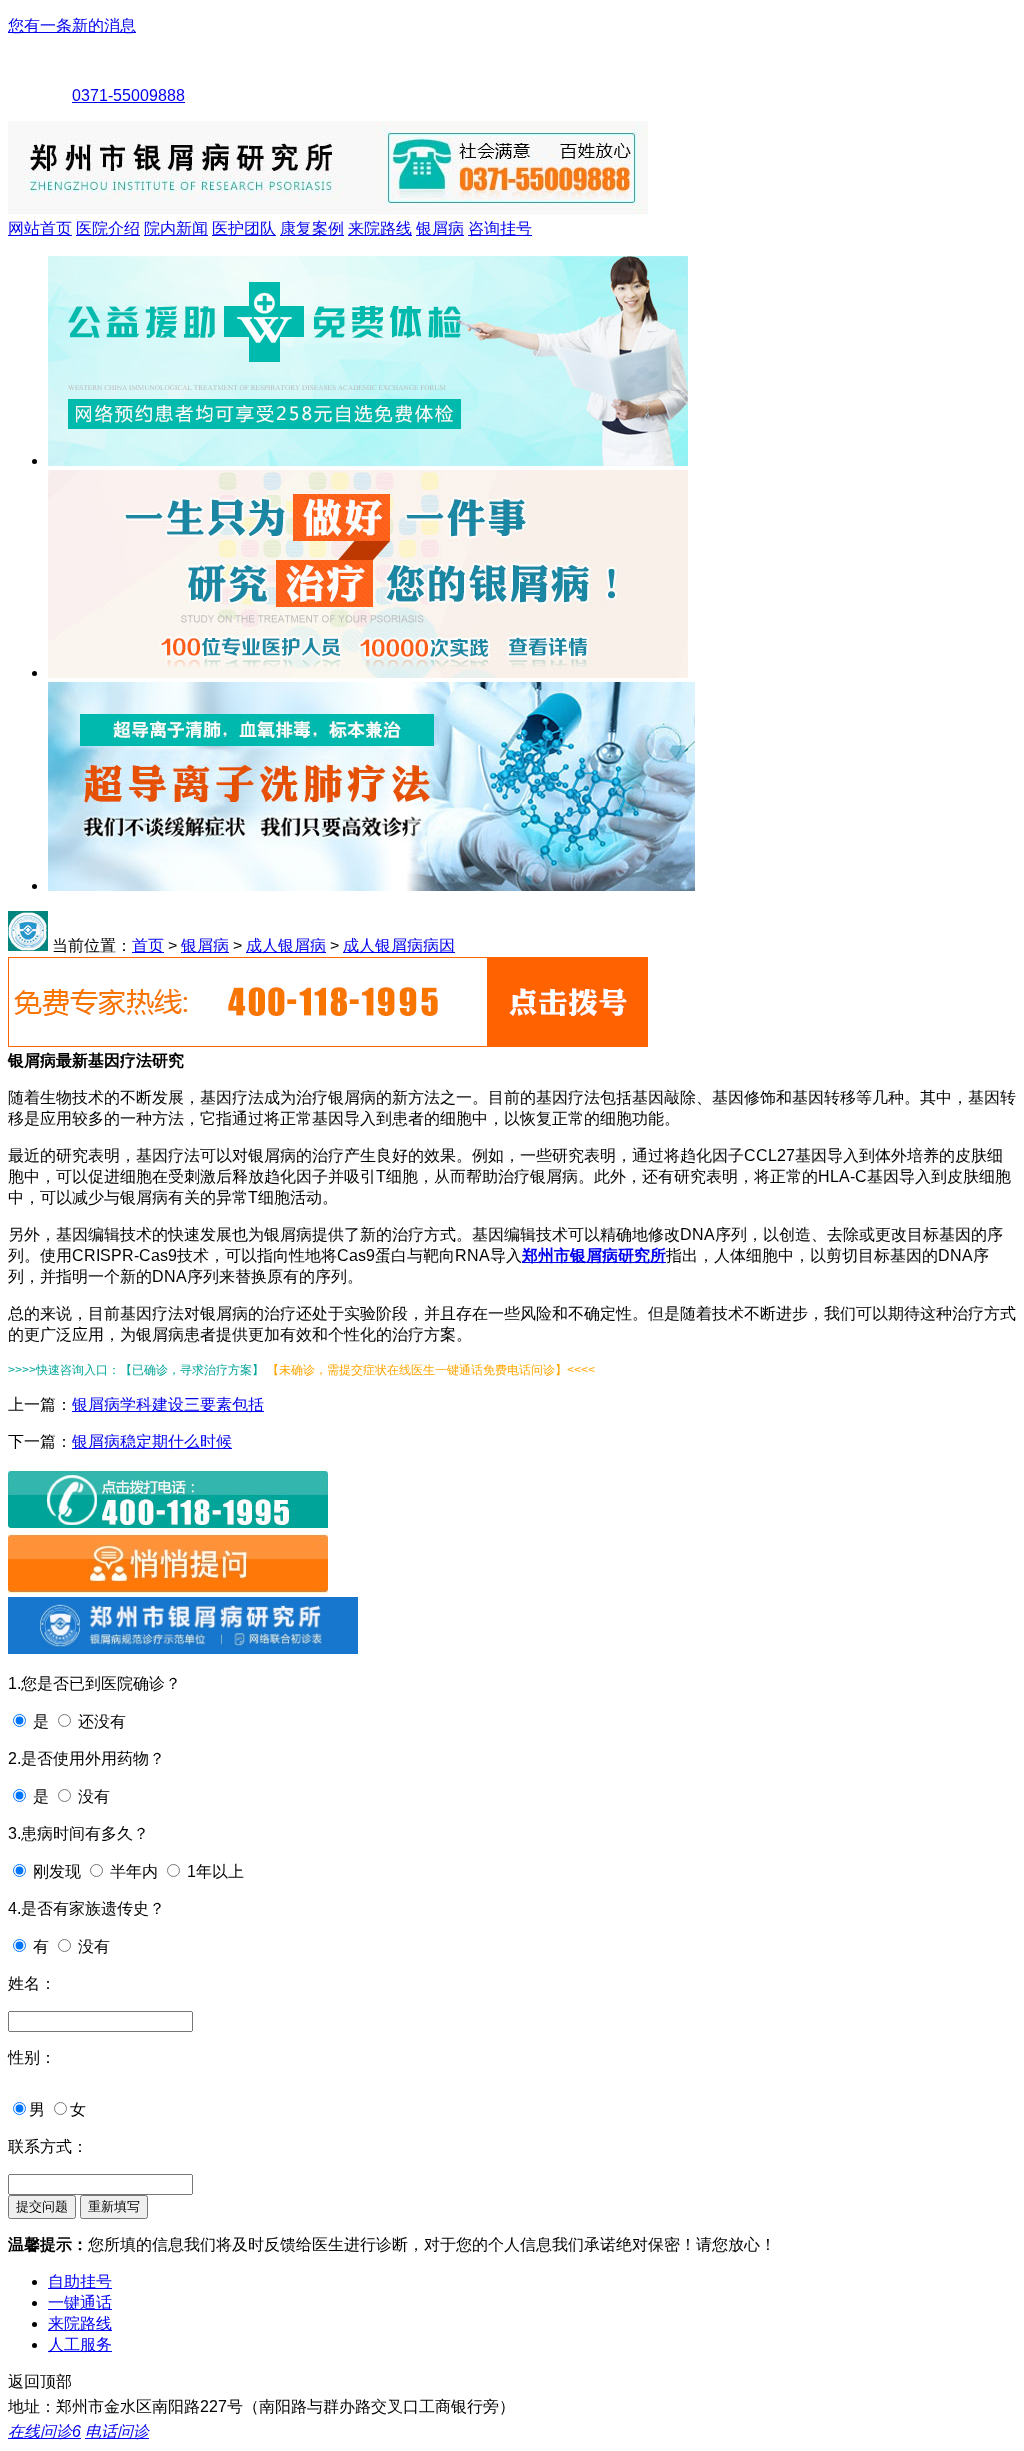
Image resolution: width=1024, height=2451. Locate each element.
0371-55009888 (128, 95)
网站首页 (40, 228)
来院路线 (380, 228)
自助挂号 (80, 2281)
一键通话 (80, 2302)
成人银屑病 (286, 945)
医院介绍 (108, 228)
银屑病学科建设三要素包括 (168, 1404)
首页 (148, 945)
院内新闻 (176, 228)
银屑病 (440, 228)
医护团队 (244, 228)
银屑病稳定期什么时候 (152, 1441)
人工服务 (80, 2344)
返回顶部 (40, 2381)
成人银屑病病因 (399, 945)
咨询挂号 (500, 228)
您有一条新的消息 (72, 25)
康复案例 (312, 228)
